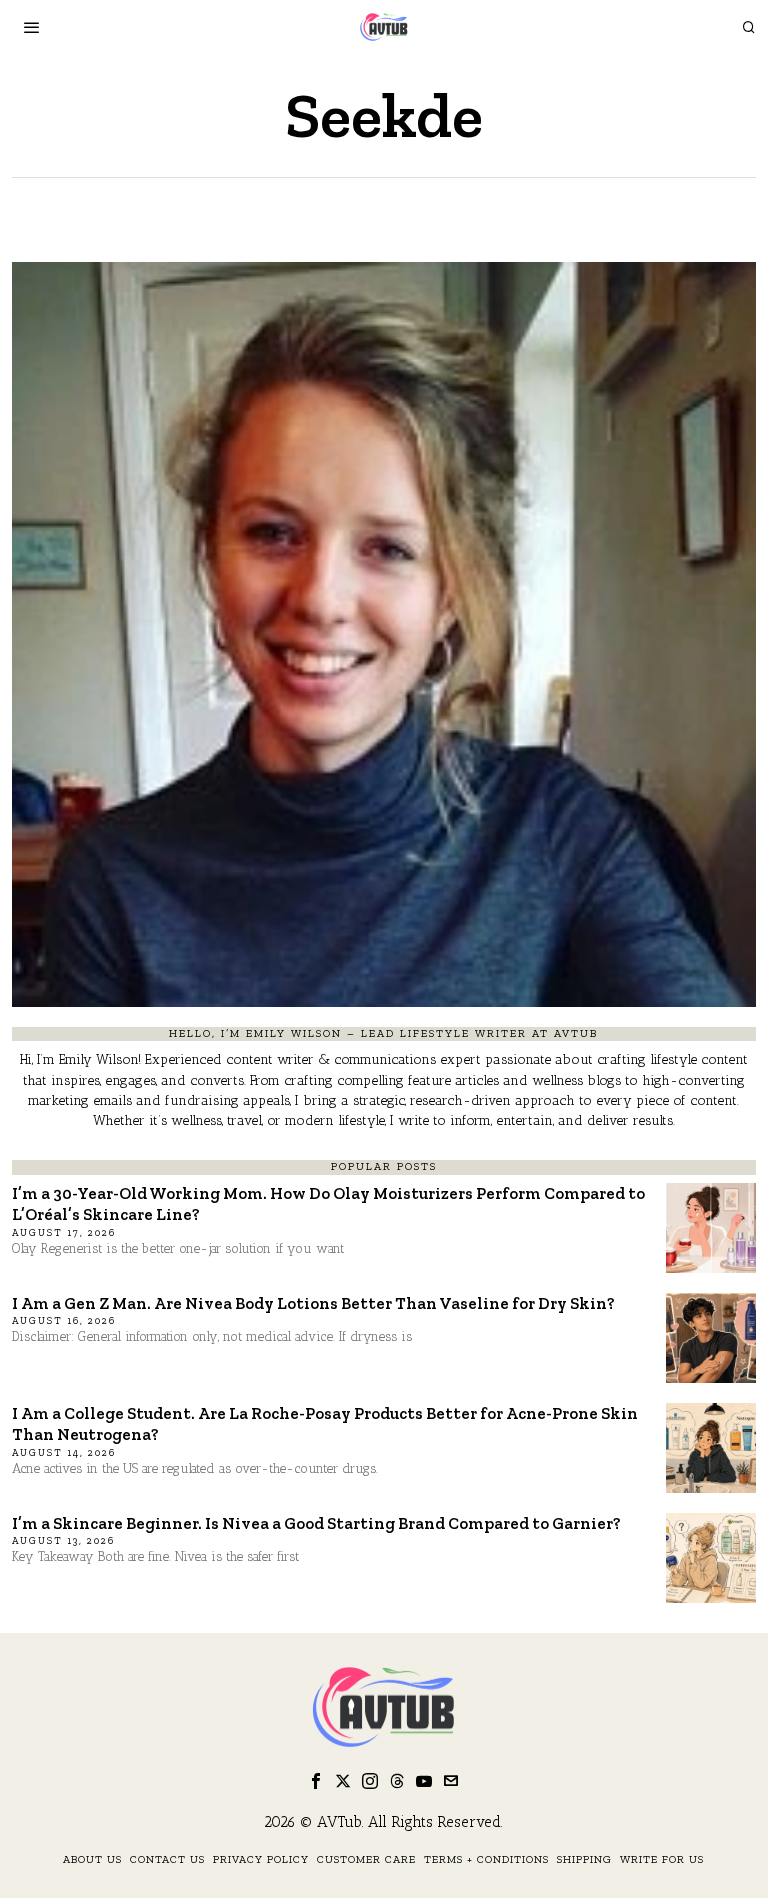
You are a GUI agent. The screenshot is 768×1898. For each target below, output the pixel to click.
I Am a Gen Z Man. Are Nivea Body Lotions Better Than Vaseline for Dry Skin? (313, 1303)
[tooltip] (316, 1781)
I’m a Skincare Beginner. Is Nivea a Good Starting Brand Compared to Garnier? (316, 1523)
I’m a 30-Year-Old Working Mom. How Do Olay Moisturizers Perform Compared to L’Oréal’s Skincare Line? (328, 1203)
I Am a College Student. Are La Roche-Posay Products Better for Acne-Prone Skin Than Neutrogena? (325, 1423)
